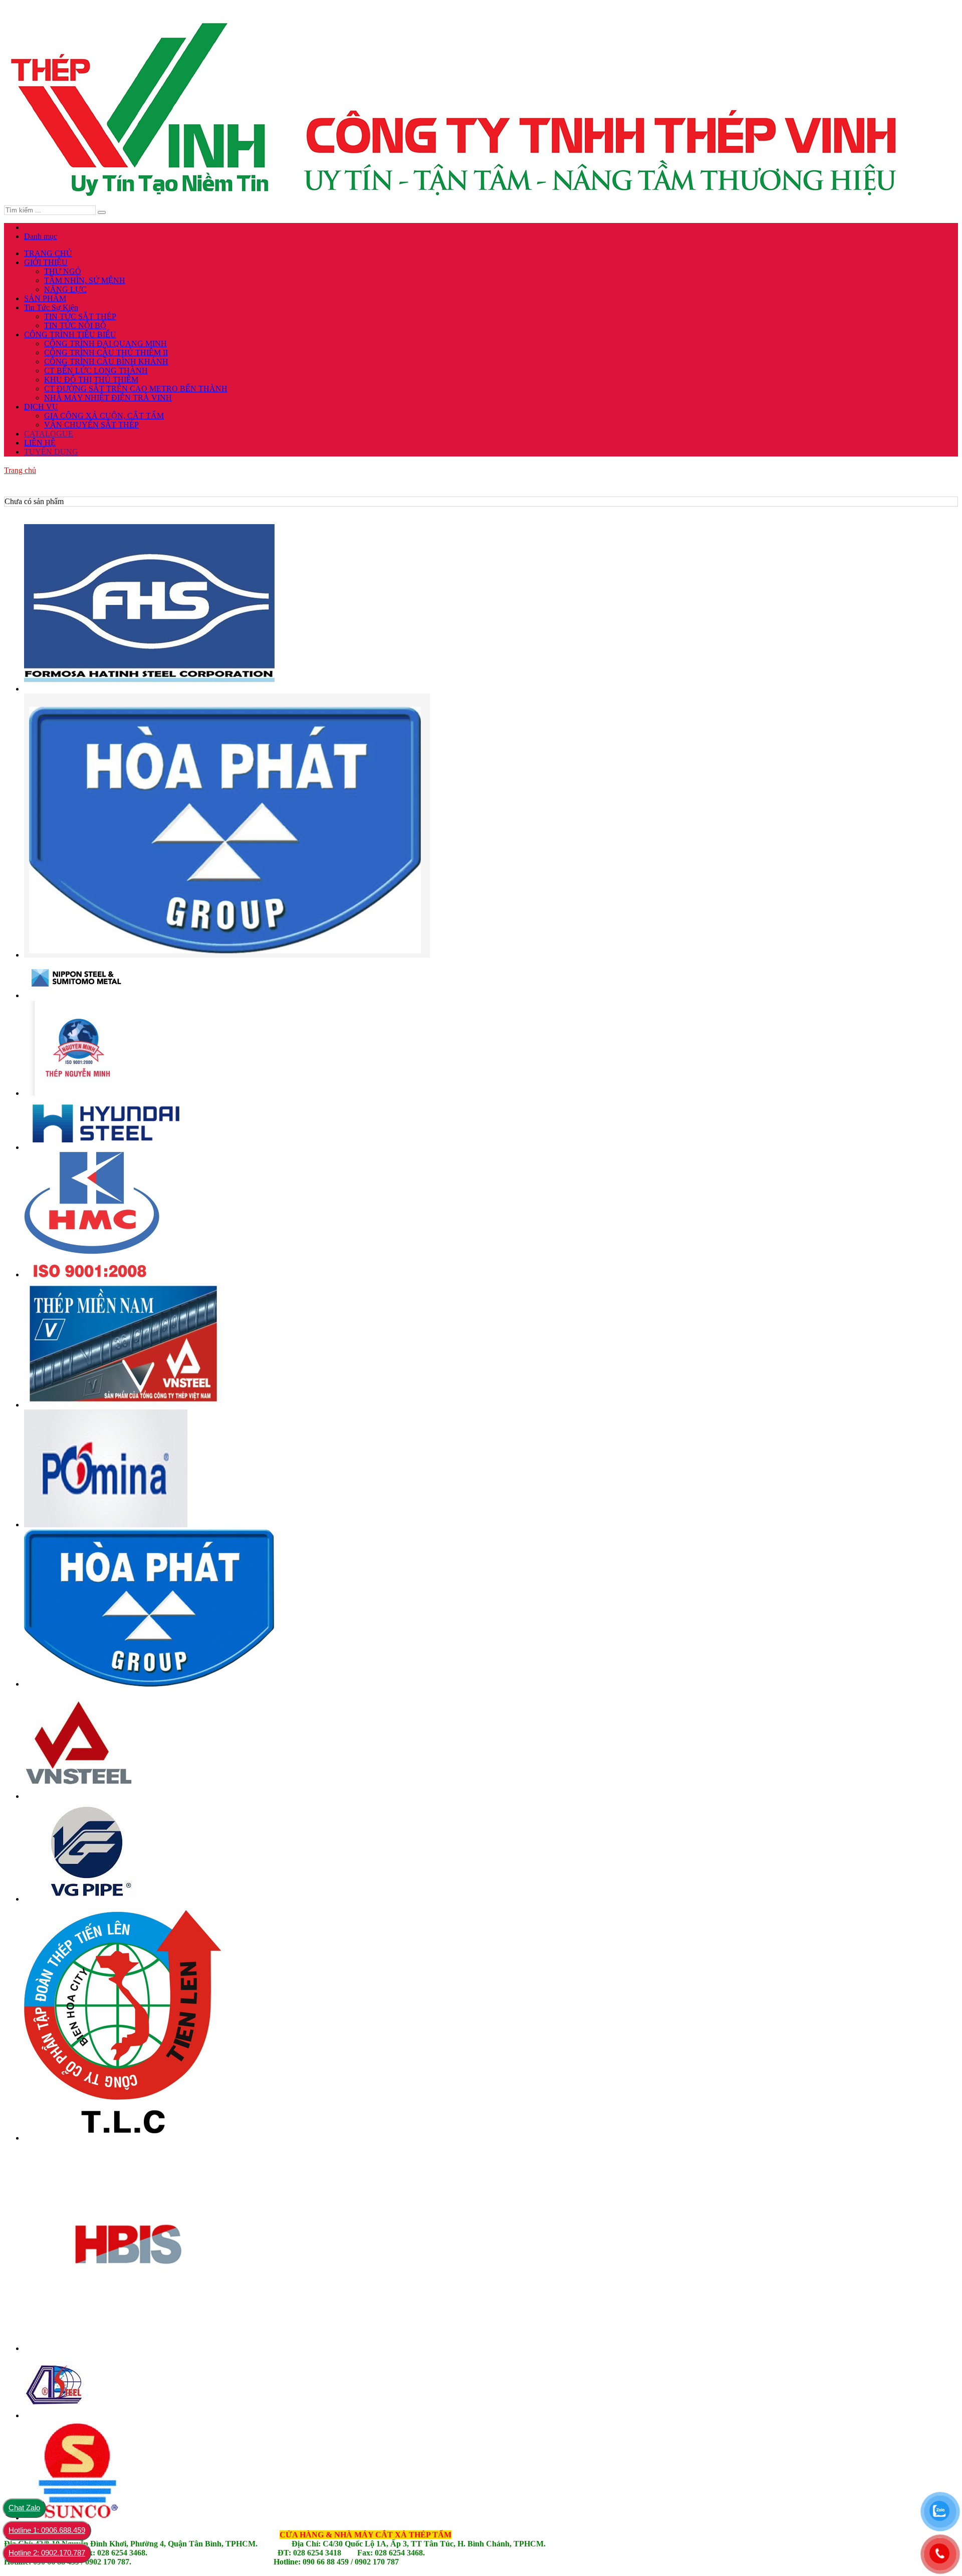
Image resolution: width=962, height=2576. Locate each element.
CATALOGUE (49, 434)
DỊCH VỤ (41, 407)
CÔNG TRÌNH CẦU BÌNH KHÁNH (106, 362)
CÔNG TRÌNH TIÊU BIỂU (70, 334)
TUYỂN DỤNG (51, 452)
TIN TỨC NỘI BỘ (75, 325)
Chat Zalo (24, 2508)
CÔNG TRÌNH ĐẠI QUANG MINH (105, 343)
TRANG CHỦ (48, 253)
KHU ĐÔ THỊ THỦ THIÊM (91, 380)
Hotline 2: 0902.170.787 (47, 2553)
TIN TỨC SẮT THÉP (80, 316)
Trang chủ (20, 470)
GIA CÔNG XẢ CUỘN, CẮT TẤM (104, 416)
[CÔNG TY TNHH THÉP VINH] (459, 201)
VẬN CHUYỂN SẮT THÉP (91, 425)
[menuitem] (481, 471)
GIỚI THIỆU (46, 262)
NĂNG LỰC (65, 289)
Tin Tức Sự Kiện (51, 307)
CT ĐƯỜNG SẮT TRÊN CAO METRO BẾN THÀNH (136, 389)
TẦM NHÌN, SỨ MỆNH (85, 280)
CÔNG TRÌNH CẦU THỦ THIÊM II (106, 353)
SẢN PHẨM (45, 298)
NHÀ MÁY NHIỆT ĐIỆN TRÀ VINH (108, 398)
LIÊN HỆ (40, 443)
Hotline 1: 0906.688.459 (47, 2530)
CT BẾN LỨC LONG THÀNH (96, 371)
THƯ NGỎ (63, 271)
